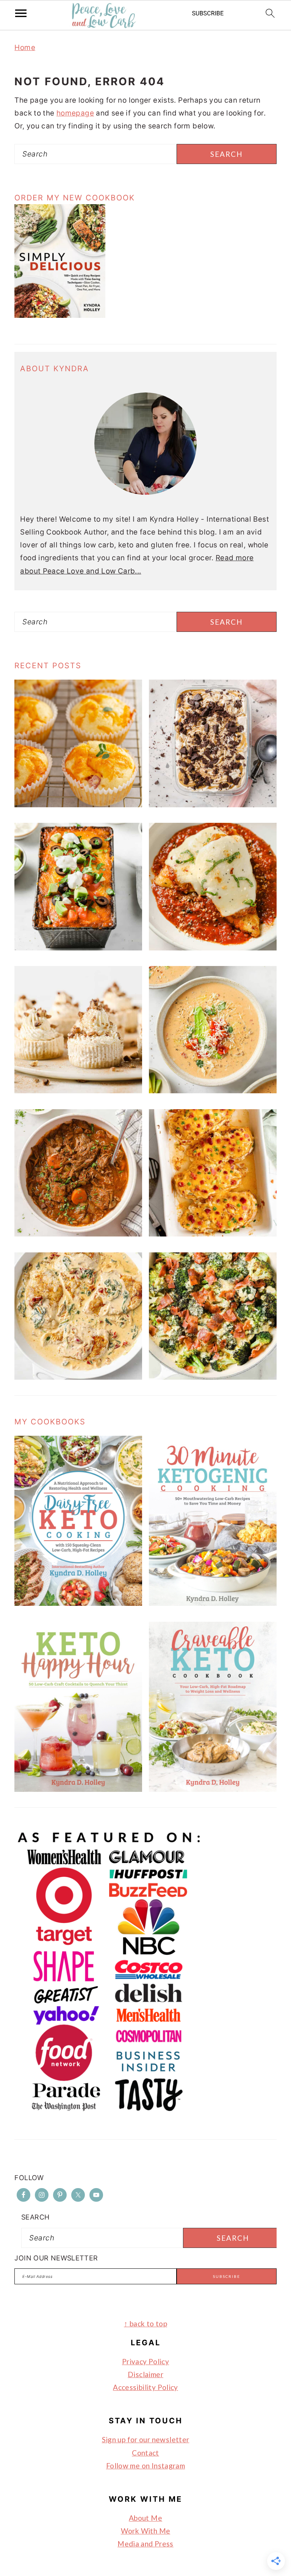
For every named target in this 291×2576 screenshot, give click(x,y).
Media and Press (145, 2544)
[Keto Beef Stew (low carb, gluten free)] (78, 1234)
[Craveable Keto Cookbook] (213, 1789)
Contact (145, 2453)
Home (25, 48)
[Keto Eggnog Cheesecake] (78, 1091)
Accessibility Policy (145, 2387)
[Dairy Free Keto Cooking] (78, 1603)
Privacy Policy (145, 2361)
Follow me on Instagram (145, 2466)
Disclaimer (145, 2374)
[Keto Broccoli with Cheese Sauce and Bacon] (213, 1377)
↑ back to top (145, 2324)
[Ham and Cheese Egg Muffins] (78, 805)
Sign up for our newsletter (146, 2439)
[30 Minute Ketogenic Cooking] (213, 1603)
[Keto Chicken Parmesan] (213, 948)
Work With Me (146, 2531)
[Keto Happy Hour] (78, 1789)
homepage (75, 113)
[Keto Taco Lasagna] (78, 948)
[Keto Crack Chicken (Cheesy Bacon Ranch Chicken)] (213, 1234)
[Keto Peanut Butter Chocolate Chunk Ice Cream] (213, 805)
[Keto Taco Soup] (213, 1091)
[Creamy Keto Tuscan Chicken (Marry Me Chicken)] (78, 1377)
